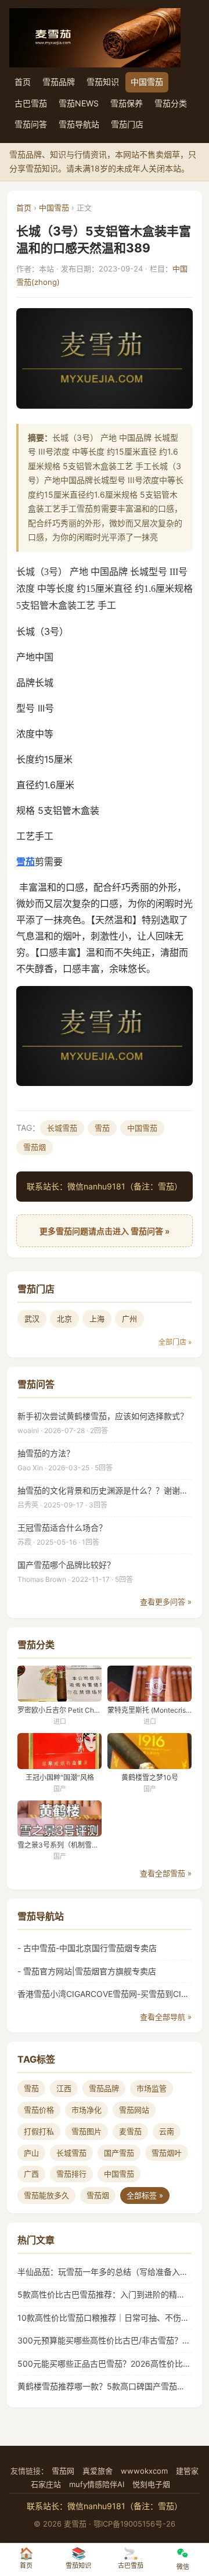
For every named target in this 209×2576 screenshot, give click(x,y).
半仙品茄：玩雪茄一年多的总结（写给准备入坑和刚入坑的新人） (105, 2272)
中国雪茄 (147, 82)
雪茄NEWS (79, 103)
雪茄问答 (31, 124)
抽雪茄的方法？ (46, 1453)
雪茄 (26, 862)
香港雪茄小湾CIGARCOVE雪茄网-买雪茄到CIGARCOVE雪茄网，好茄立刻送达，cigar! (105, 1994)
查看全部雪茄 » (166, 1873)
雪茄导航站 (79, 124)
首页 (23, 82)
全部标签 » (145, 2195)
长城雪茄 (62, 1128)
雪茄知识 (103, 82)
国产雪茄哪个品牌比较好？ (66, 1565)
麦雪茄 (130, 2131)
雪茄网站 (134, 2110)
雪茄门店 (127, 124)
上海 (97, 1319)
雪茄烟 (35, 1147)
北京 (64, 1319)
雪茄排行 (71, 2174)
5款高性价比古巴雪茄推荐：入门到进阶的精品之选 (105, 2294)
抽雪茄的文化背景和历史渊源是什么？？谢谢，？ (105, 1490)
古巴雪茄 (31, 103)
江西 (64, 2088)
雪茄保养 (127, 103)
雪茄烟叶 (167, 2153)
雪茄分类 (171, 103)
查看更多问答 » (166, 1602)
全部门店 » (175, 1342)
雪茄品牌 (59, 82)
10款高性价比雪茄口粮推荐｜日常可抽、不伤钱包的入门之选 (105, 2318)
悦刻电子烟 (151, 2484)
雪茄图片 (87, 2131)
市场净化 (87, 2110)
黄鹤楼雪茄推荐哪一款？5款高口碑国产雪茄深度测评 (105, 2386)
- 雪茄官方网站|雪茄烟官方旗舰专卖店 (87, 1971)
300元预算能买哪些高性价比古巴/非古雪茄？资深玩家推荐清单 (105, 2340)
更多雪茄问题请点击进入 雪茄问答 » (105, 1231)
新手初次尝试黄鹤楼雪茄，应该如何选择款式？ (103, 1416)
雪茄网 (63, 2471)
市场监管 (152, 2088)
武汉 (32, 1319)
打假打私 (39, 2131)
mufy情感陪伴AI (97, 2484)
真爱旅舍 (98, 2471)
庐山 (31, 2153)
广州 (129, 1319)
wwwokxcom (144, 2471)
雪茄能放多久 (46, 2195)
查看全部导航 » (166, 2017)
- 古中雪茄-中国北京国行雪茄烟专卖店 (87, 1948)
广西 (31, 2174)
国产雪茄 (119, 2153)
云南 (167, 2131)
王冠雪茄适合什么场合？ (62, 1528)
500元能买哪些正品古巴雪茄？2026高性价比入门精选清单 (105, 2364)
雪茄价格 (39, 2110)
